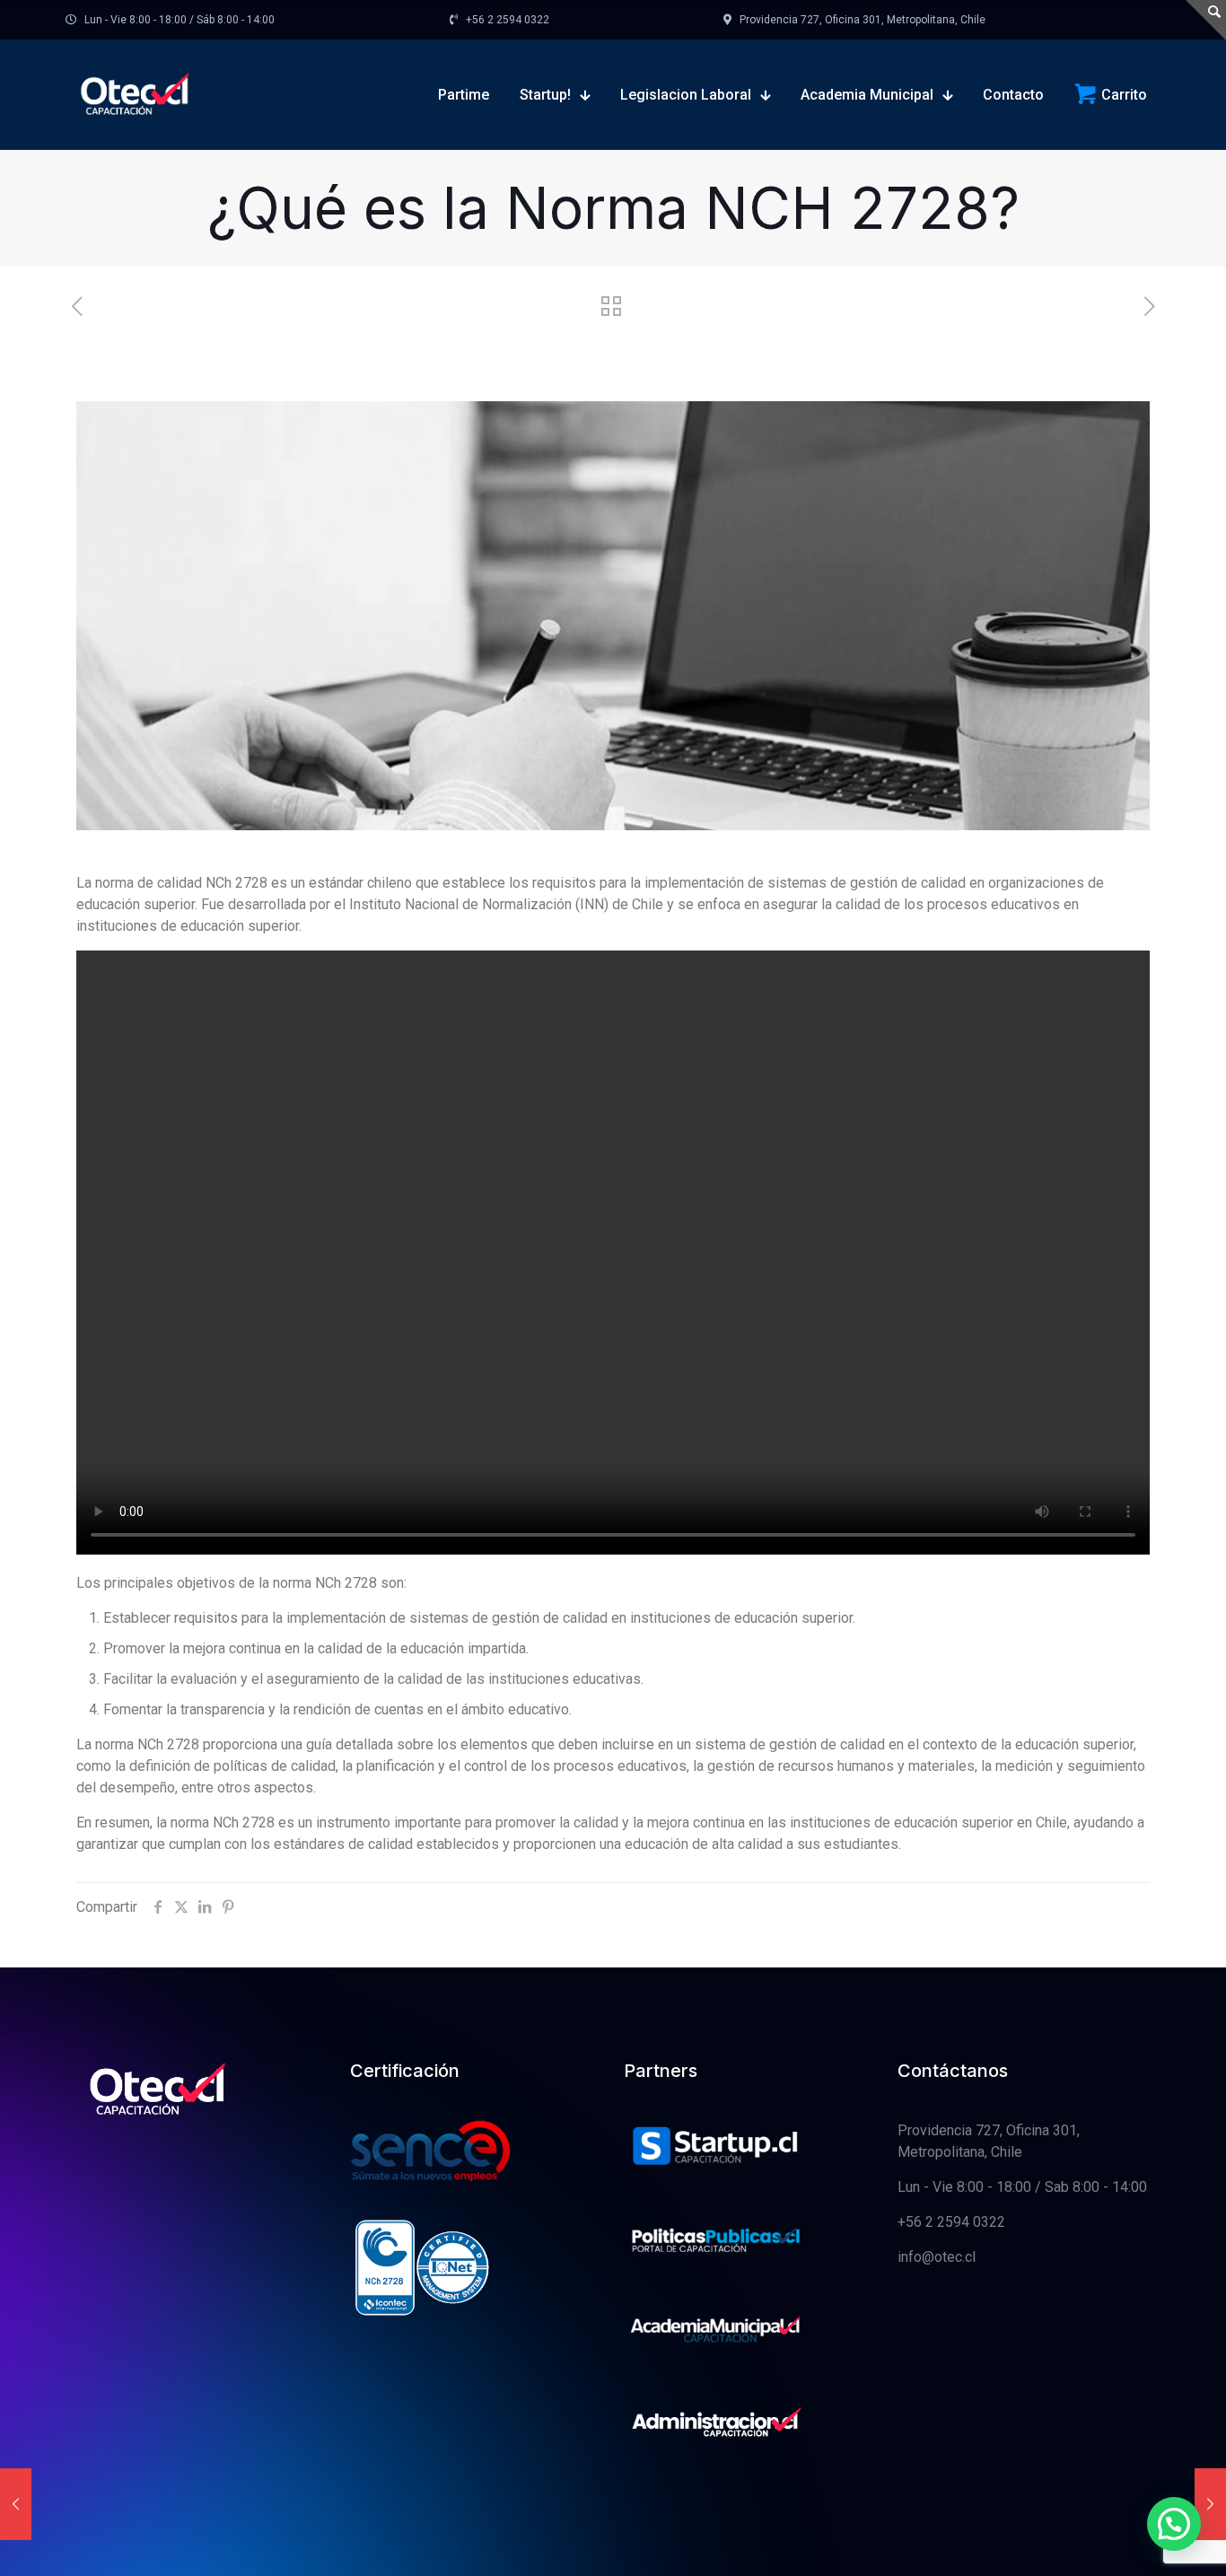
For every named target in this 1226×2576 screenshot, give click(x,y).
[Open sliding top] (1206, 20)
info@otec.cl (937, 2257)
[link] (716, 2148)
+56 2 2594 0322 (951, 2222)
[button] (1174, 2524)
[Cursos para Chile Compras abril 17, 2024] (16, 2504)
